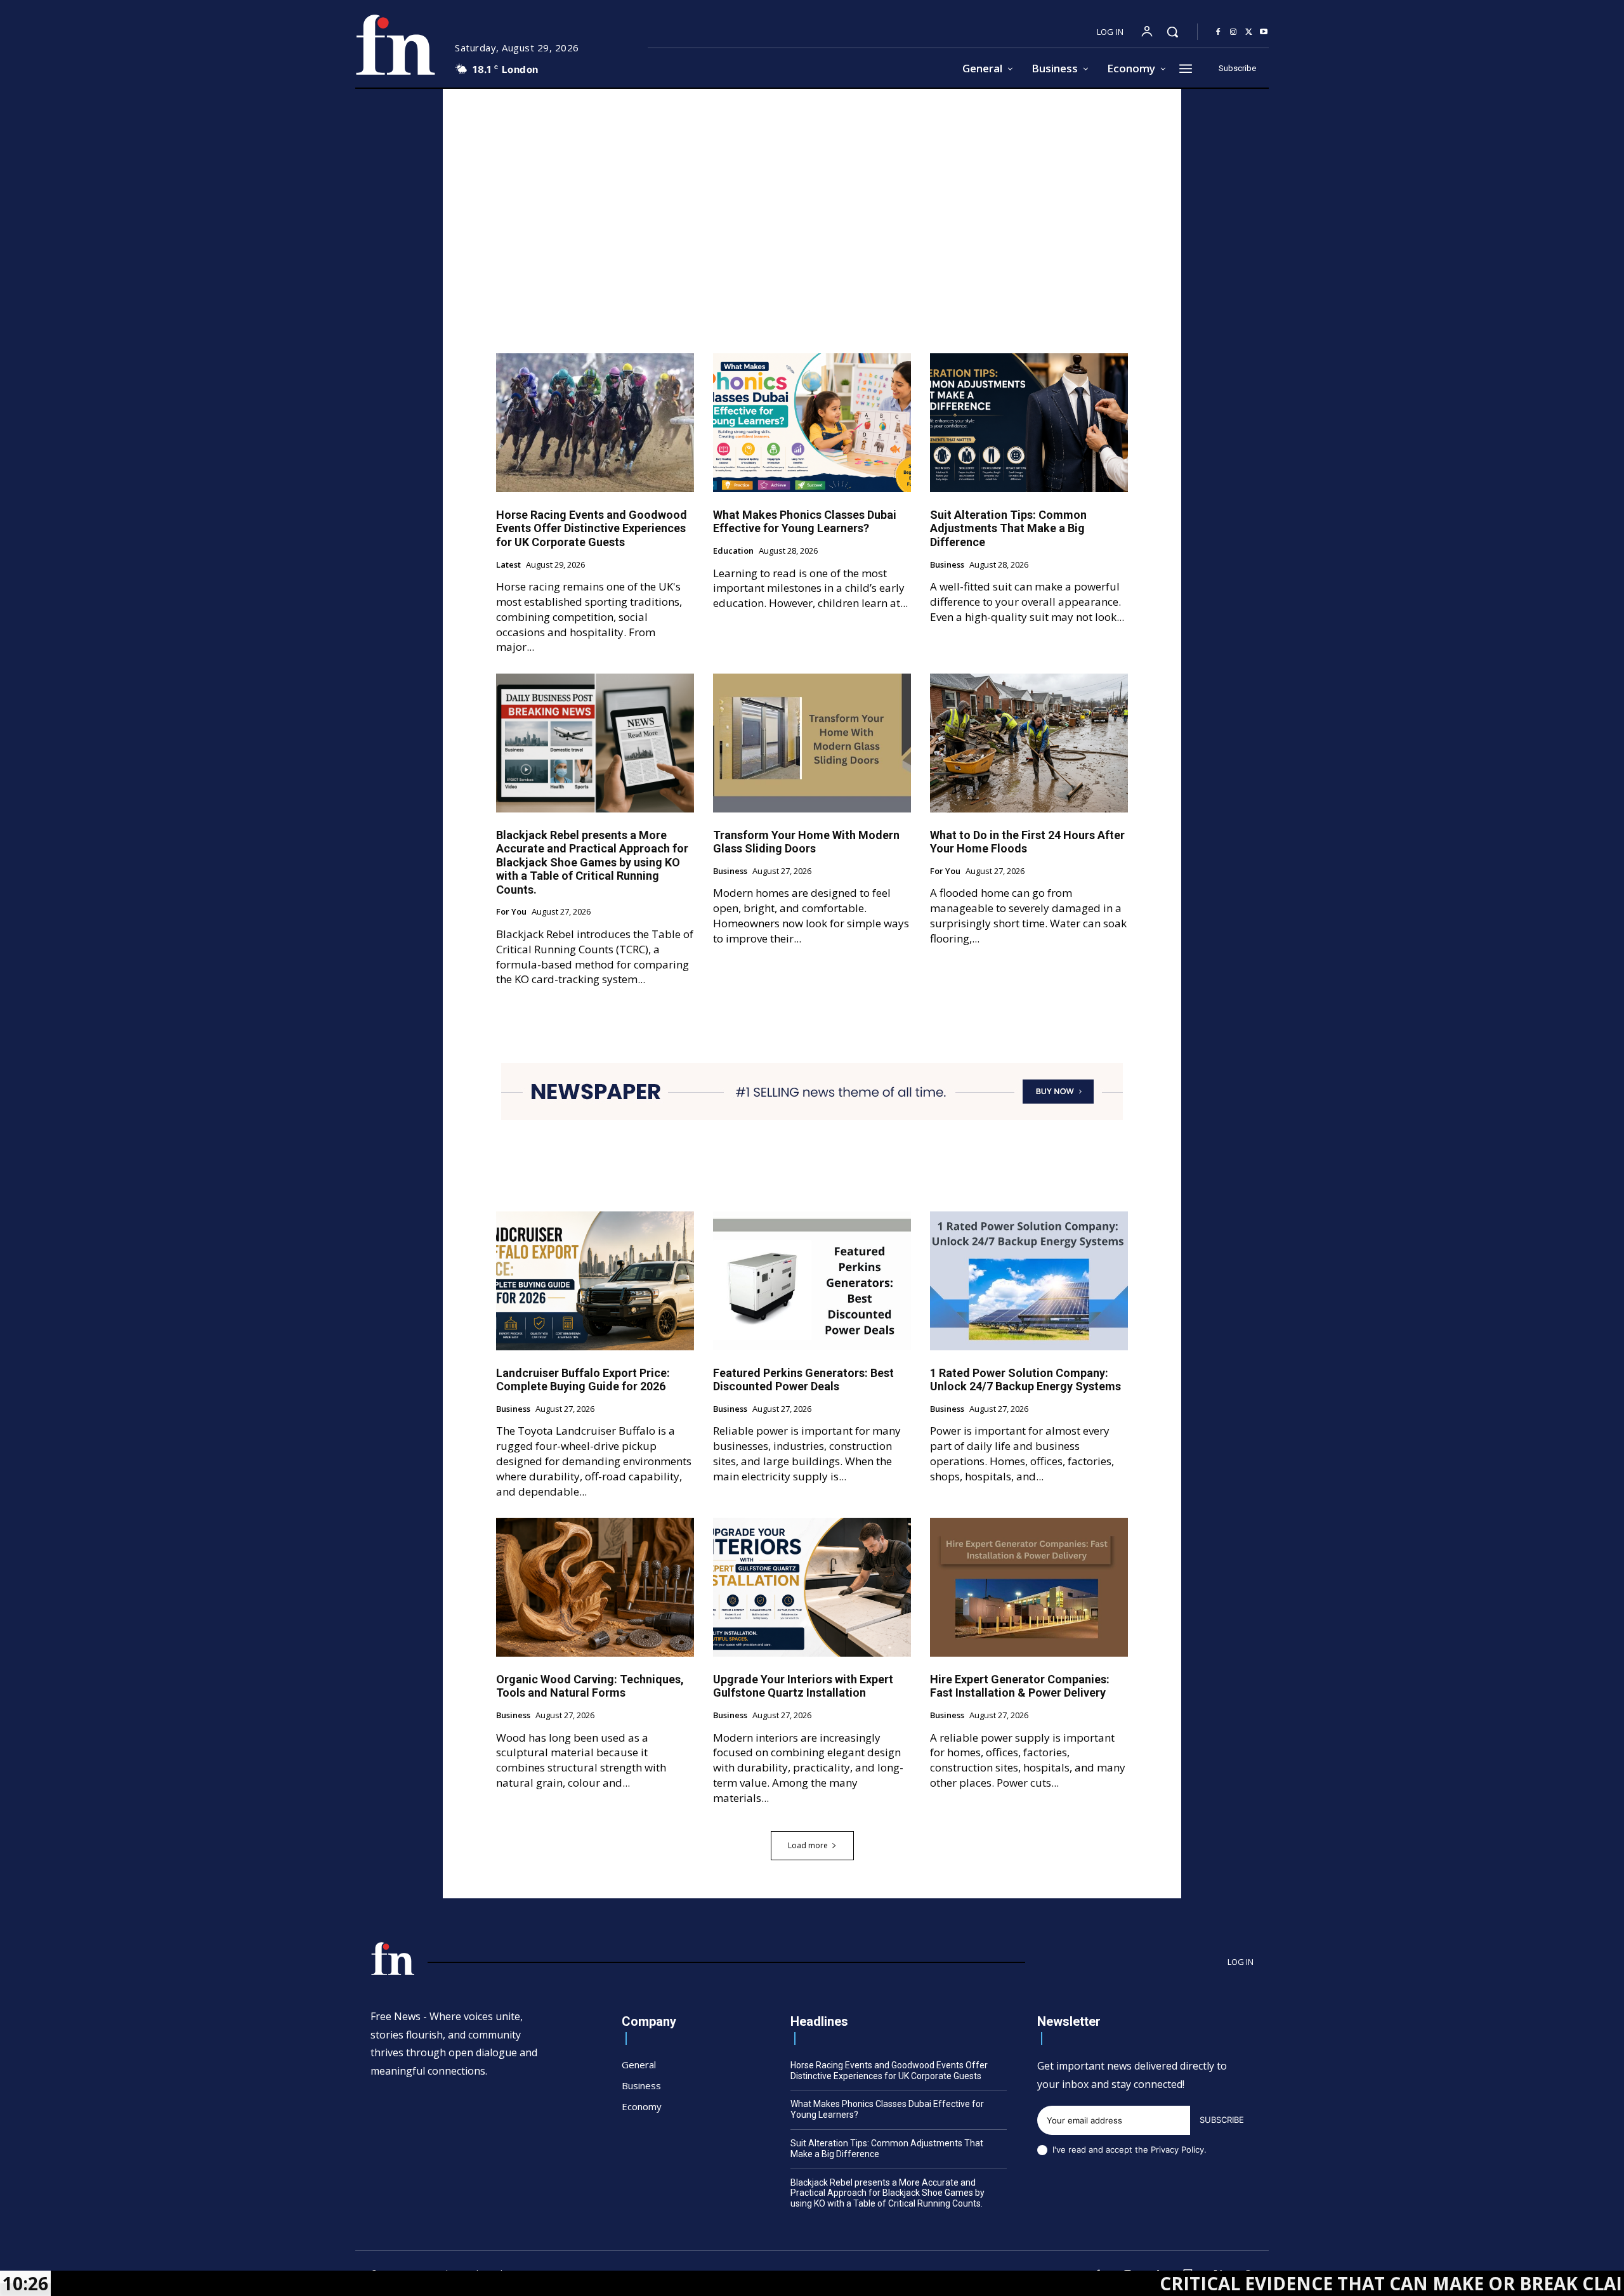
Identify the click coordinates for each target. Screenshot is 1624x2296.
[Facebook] (1218, 32)
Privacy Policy (1177, 2149)
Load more (808, 1845)
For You (511, 912)
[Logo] (395, 45)
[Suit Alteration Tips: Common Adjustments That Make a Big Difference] (1029, 422)
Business (947, 565)
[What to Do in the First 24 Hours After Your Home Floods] (1029, 743)
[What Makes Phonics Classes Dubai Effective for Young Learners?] (812, 422)
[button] (1172, 32)
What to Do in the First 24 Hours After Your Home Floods (1027, 842)
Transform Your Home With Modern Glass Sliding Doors (806, 842)
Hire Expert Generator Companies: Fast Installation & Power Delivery (1020, 1686)
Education (733, 551)
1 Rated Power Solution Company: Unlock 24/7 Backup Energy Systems (1025, 1380)
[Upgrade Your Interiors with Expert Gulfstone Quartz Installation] (812, 1587)
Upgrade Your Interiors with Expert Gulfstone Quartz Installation (803, 1686)
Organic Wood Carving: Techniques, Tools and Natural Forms (590, 1686)
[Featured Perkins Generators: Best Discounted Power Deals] (812, 1281)
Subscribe (1222, 2120)
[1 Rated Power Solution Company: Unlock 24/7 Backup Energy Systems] (1029, 1281)
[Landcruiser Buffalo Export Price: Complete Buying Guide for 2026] (595, 1281)
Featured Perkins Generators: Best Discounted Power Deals (803, 1380)
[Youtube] (1264, 32)
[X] (1248, 32)
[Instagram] (1233, 32)
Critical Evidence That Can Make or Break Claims (1249, 2283)
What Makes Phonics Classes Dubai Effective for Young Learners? (805, 522)
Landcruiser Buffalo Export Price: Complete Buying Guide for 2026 (583, 1380)
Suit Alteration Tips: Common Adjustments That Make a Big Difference (1008, 528)
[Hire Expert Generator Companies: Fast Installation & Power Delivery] (1029, 1587)
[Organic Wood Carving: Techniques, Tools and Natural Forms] (595, 1587)
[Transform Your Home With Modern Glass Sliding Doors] (812, 743)
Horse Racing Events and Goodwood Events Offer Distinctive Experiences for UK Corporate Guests (592, 528)
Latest (508, 565)
